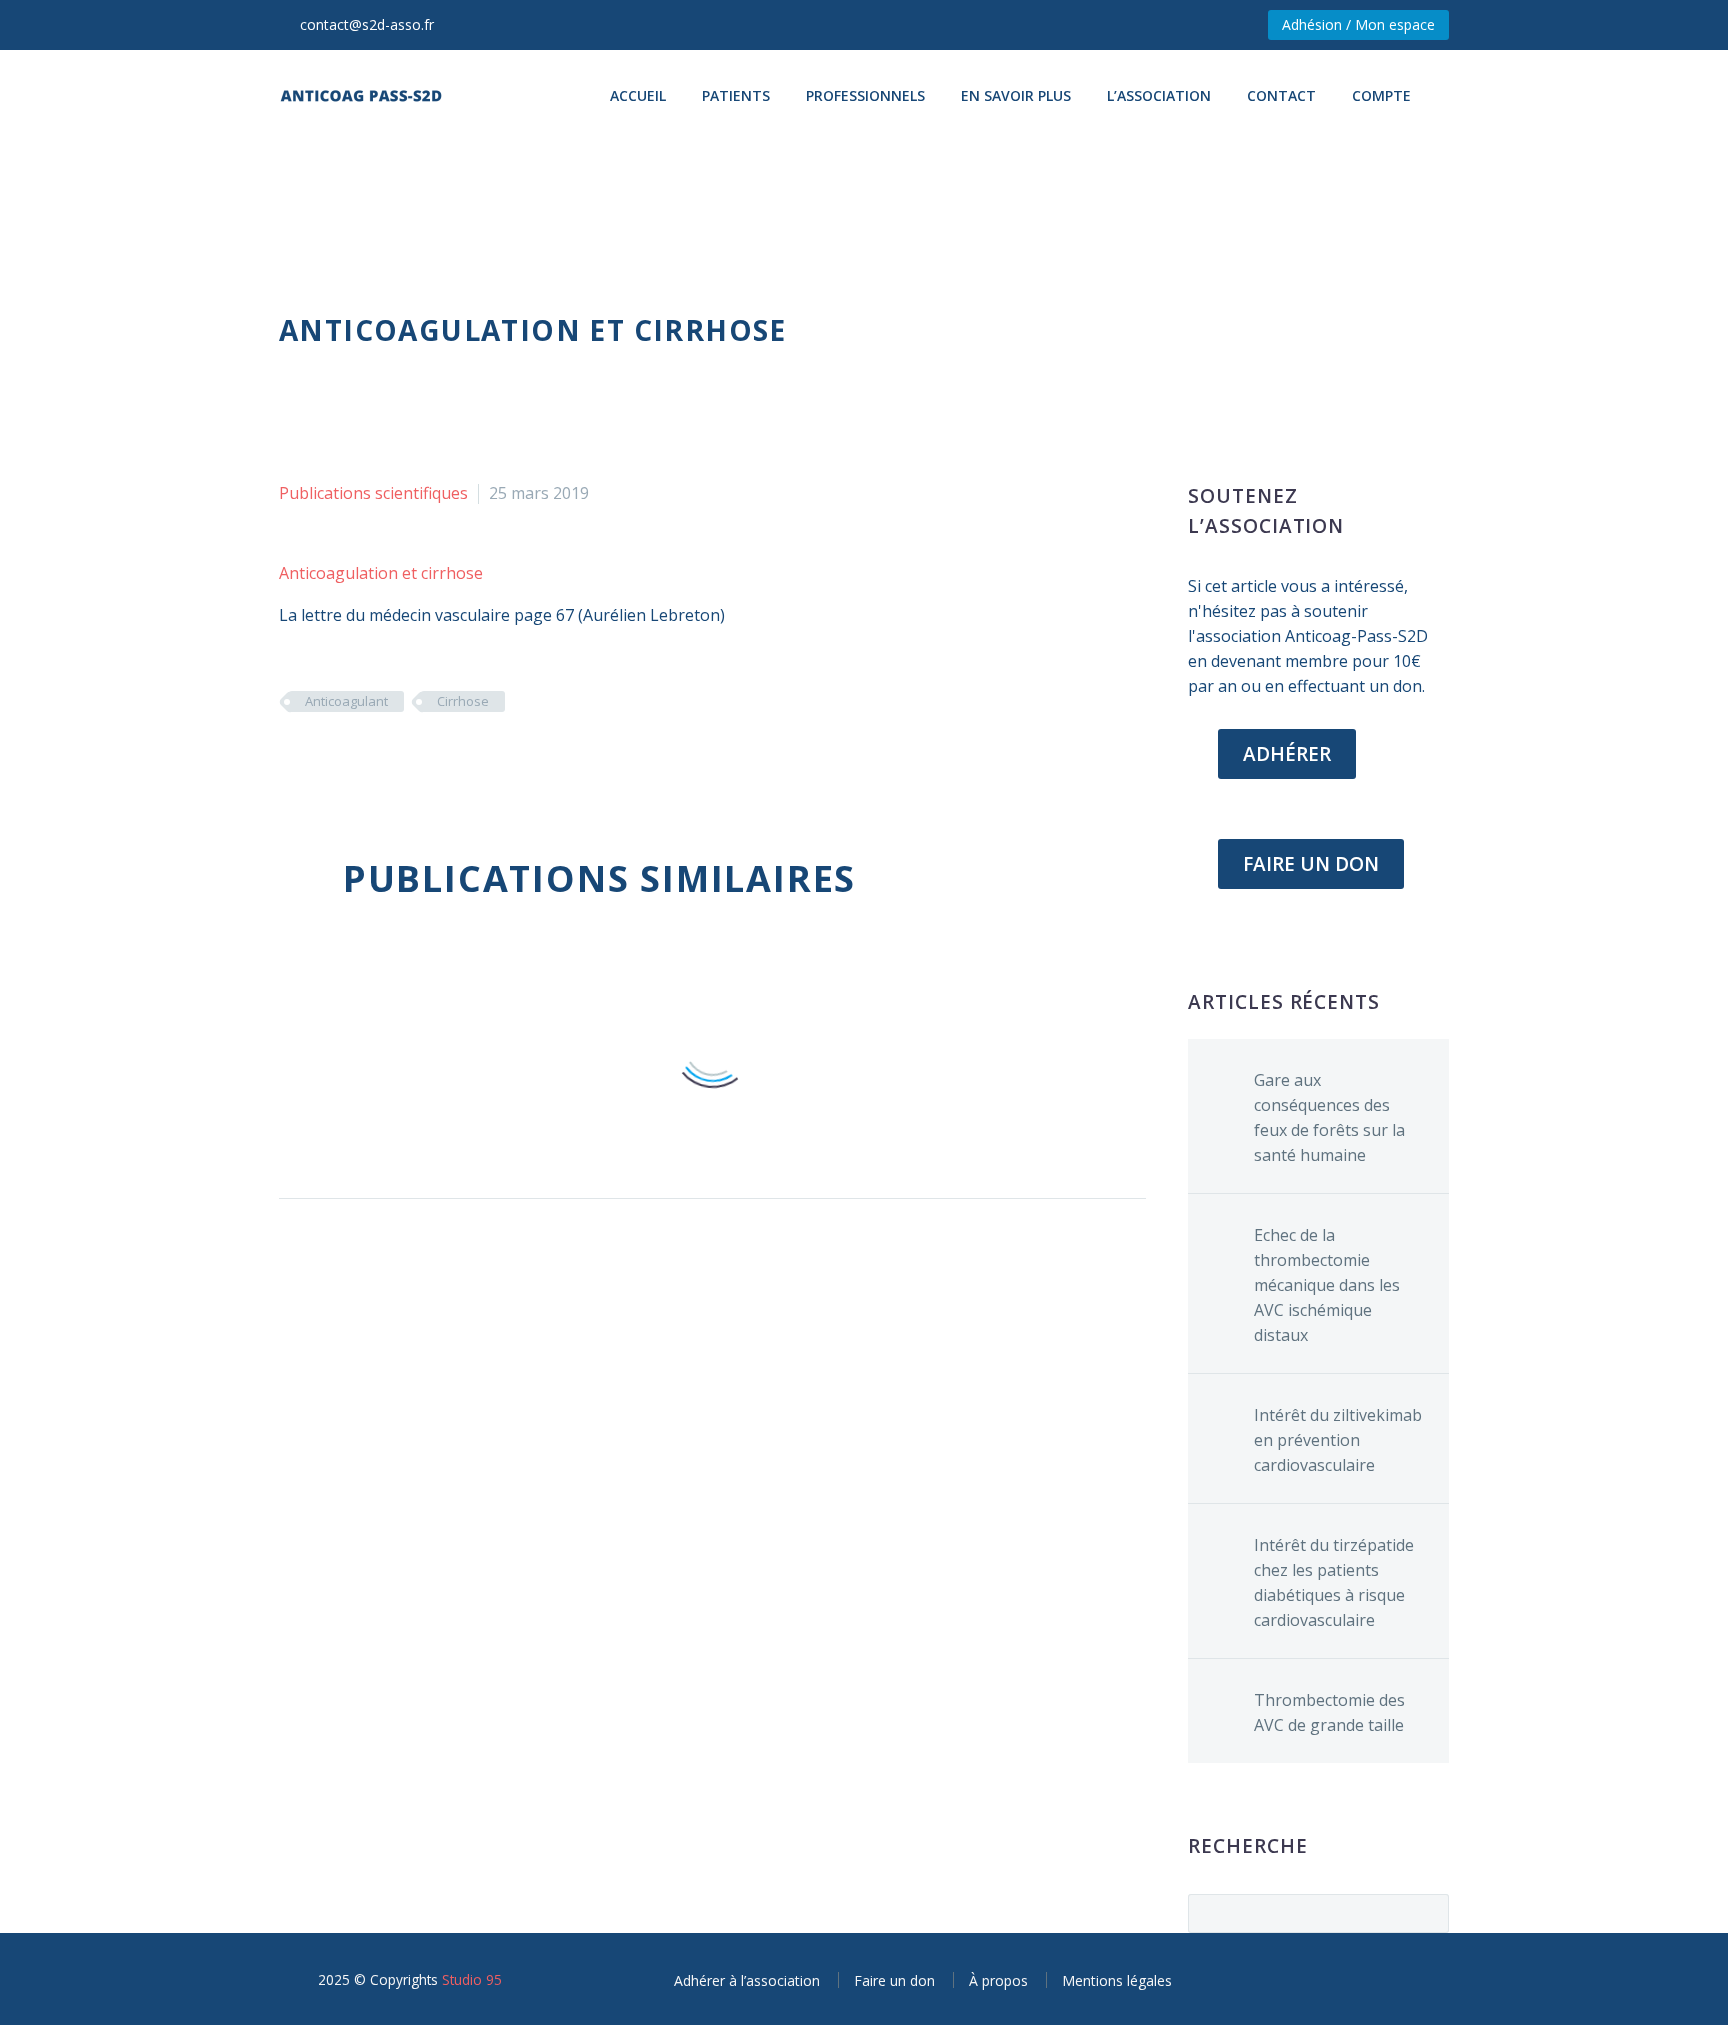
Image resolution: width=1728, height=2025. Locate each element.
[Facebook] (292, 760)
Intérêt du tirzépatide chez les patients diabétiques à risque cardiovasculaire (1334, 1582)
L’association (1159, 95)
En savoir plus (1016, 95)
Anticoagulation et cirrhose (381, 573)
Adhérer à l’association (747, 1980)
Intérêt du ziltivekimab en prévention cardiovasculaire (1338, 1440)
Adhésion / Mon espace (1358, 24)
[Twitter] (322, 760)
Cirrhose (463, 701)
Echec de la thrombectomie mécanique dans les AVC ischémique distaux (1327, 1285)
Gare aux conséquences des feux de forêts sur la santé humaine (1329, 1117)
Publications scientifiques (373, 493)
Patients (736, 95)
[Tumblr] (382, 760)
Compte (1381, 95)
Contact (1281, 95)
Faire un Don (1311, 864)
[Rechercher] (1449, 95)
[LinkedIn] (412, 760)
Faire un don (894, 1980)
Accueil (638, 95)
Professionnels (865, 95)
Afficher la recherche (1427, 1913)
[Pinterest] (352, 760)
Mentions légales (1117, 1980)
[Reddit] (442, 760)
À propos (998, 1980)
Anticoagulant (346, 701)
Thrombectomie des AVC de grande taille (1329, 1712)
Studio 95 (472, 1979)
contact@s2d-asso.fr (367, 24)
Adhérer (1287, 754)
